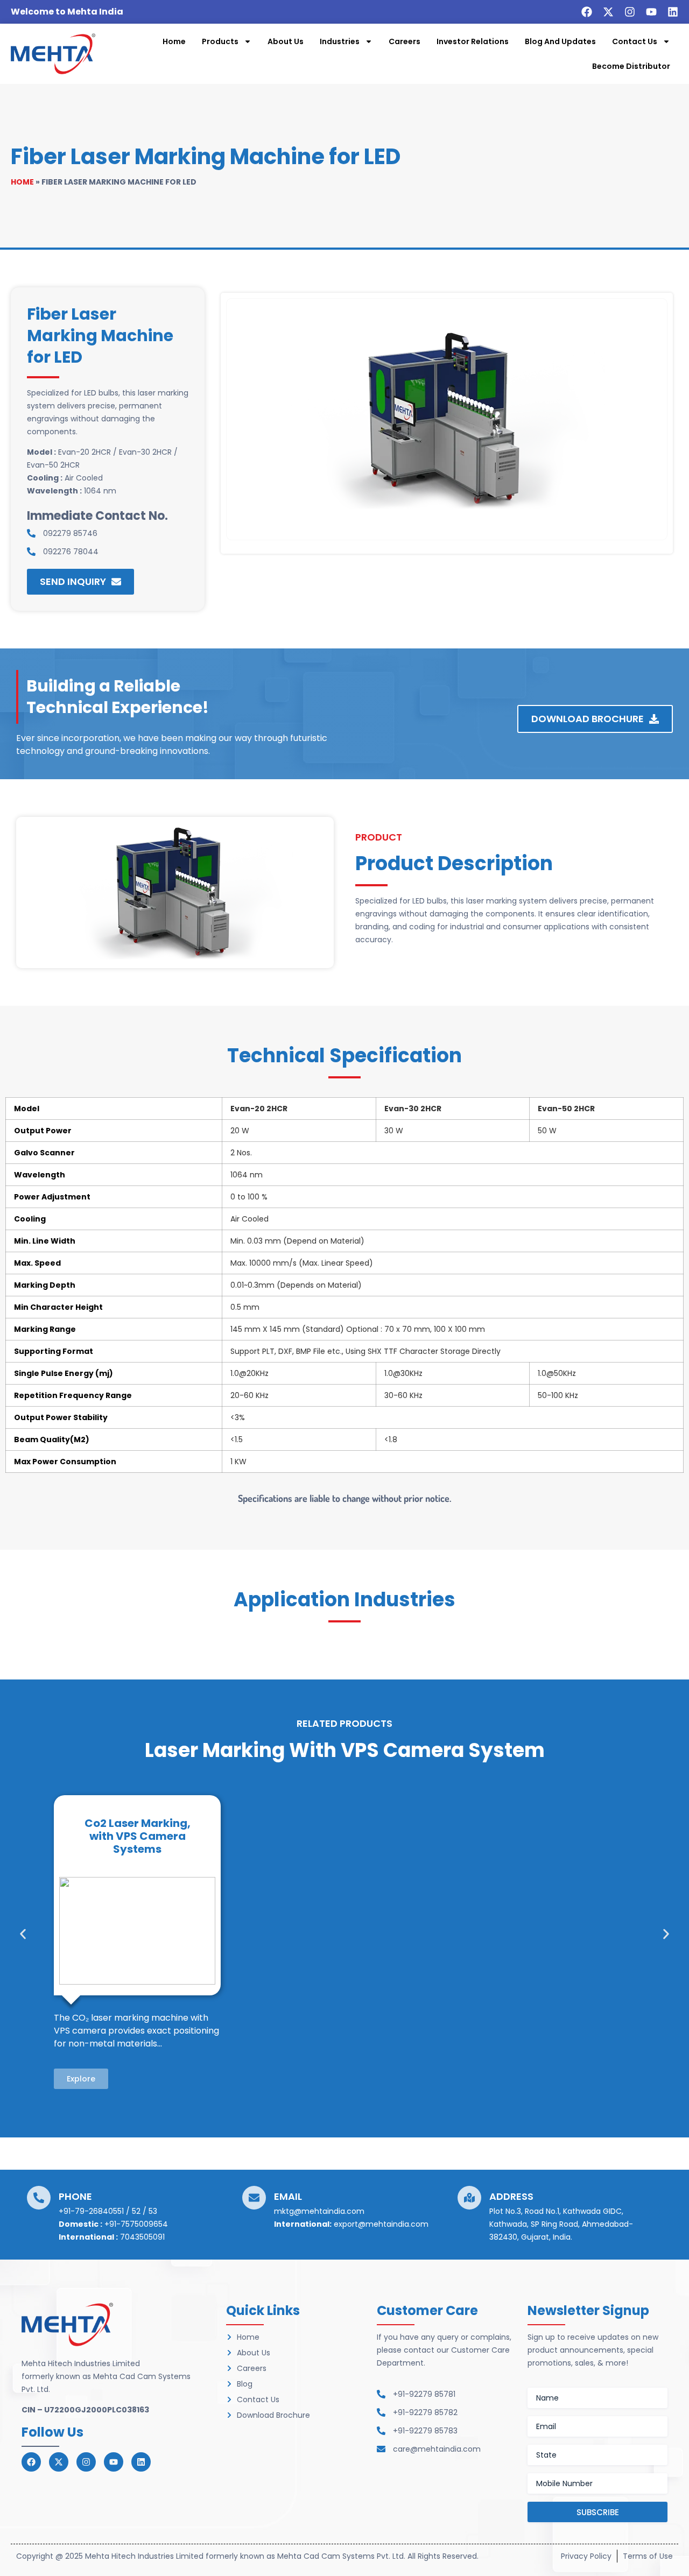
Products (220, 41)
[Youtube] (651, 12)
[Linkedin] (673, 12)
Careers (405, 41)
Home (174, 41)
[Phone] (39, 2198)
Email (288, 2196)
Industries (340, 41)
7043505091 (142, 2237)
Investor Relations (473, 41)
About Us (286, 41)
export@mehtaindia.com (381, 2224)
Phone (75, 2196)
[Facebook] (587, 12)
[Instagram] (630, 12)
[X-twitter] (608, 12)
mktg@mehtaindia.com (319, 2211)
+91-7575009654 (136, 2224)
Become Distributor (631, 66)
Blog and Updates (560, 41)
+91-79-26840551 (91, 2211)
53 (153, 2211)
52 (136, 2211)
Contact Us (635, 41)
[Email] (254, 2198)
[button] (23, 1934)
